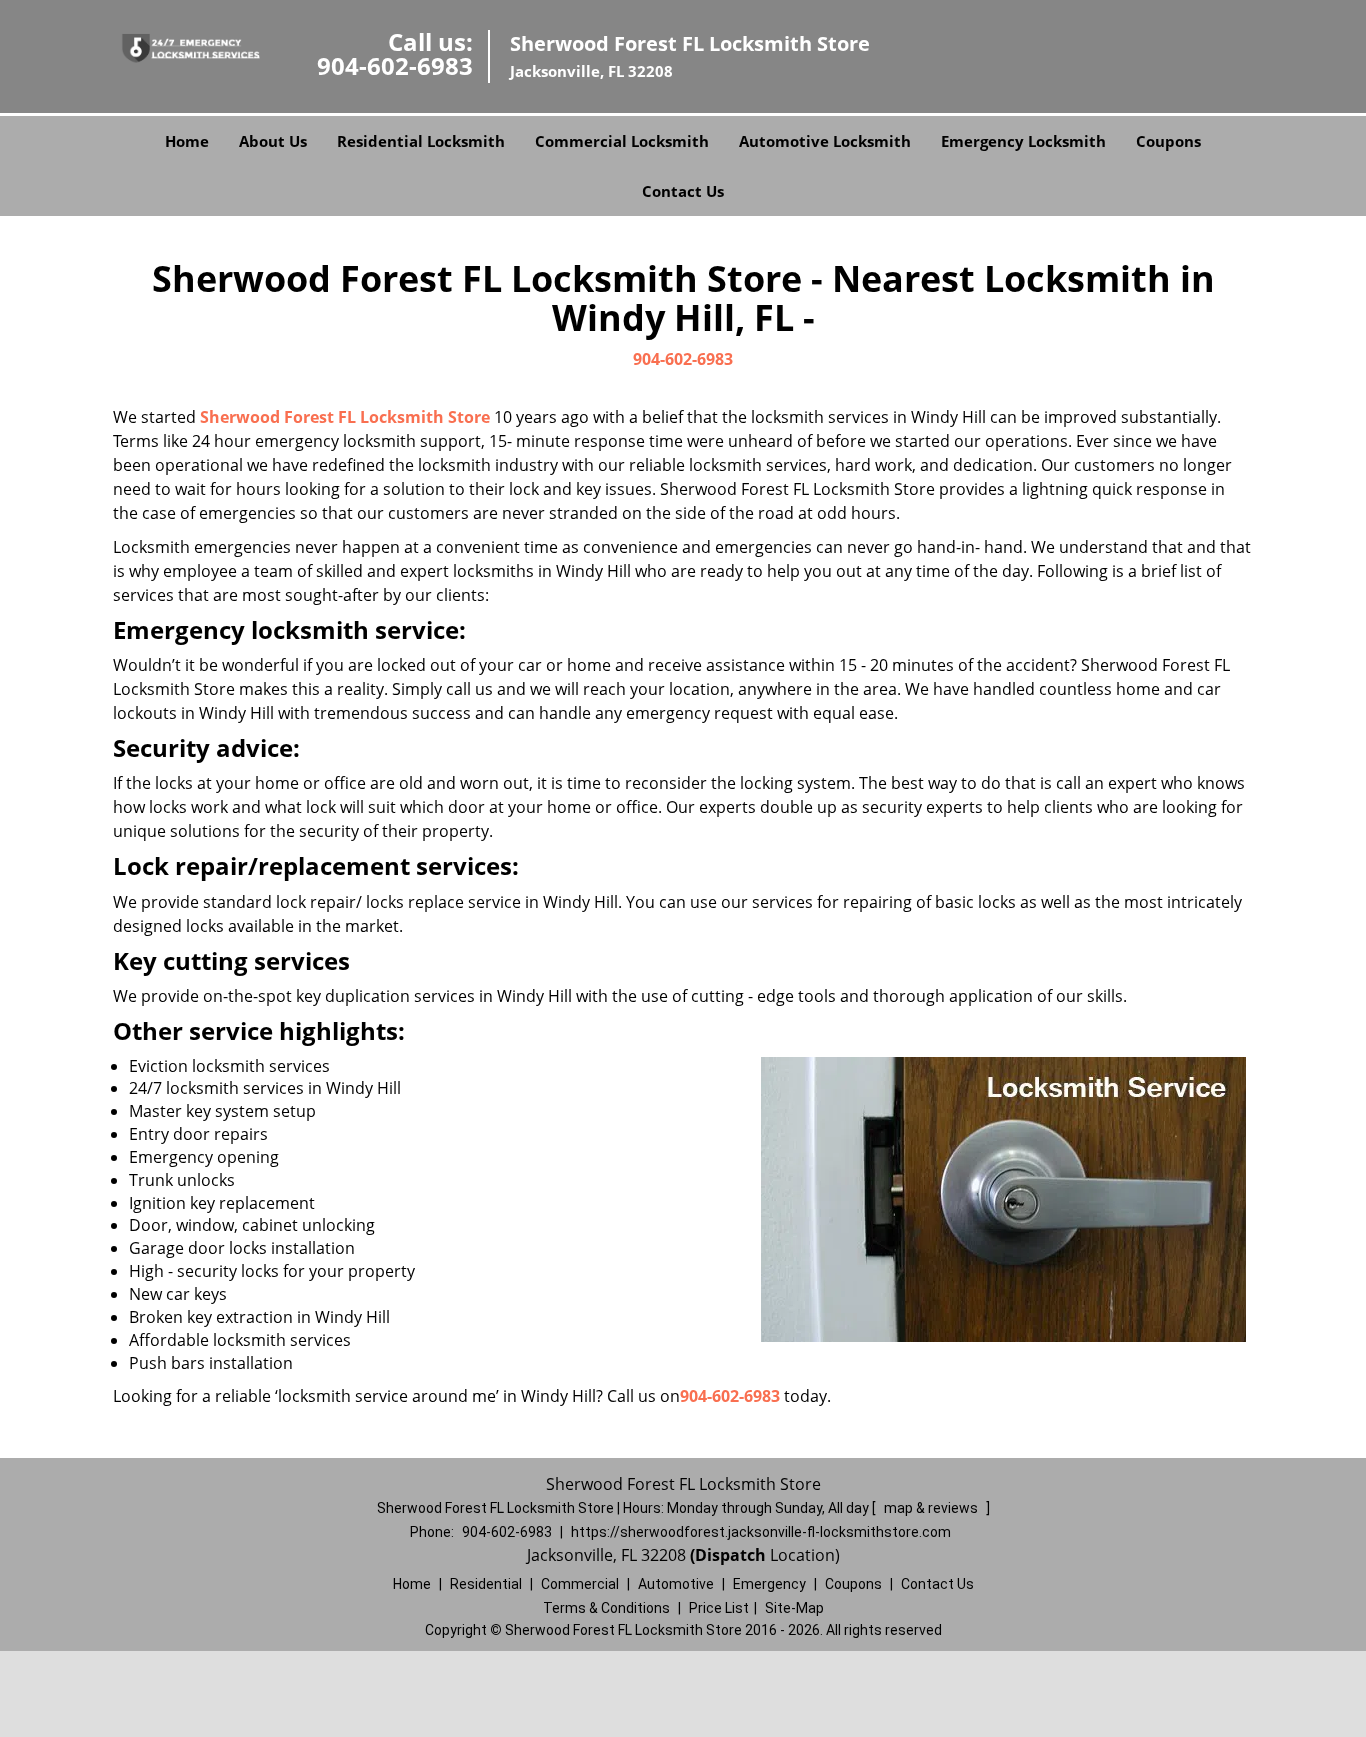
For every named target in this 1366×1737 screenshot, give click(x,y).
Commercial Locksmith (622, 141)
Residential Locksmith (421, 141)
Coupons (1168, 141)
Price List (719, 1608)
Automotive (676, 1584)
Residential (486, 1584)
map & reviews (932, 1508)
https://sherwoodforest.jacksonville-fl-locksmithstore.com (761, 1532)
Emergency (769, 1584)
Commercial (580, 1584)
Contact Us (683, 191)
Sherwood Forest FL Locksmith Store (345, 417)
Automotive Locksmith (825, 141)
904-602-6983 (395, 65)
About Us (273, 141)
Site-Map (794, 1608)
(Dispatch (730, 1555)
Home (187, 141)
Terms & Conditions (606, 1608)
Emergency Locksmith (1023, 141)
